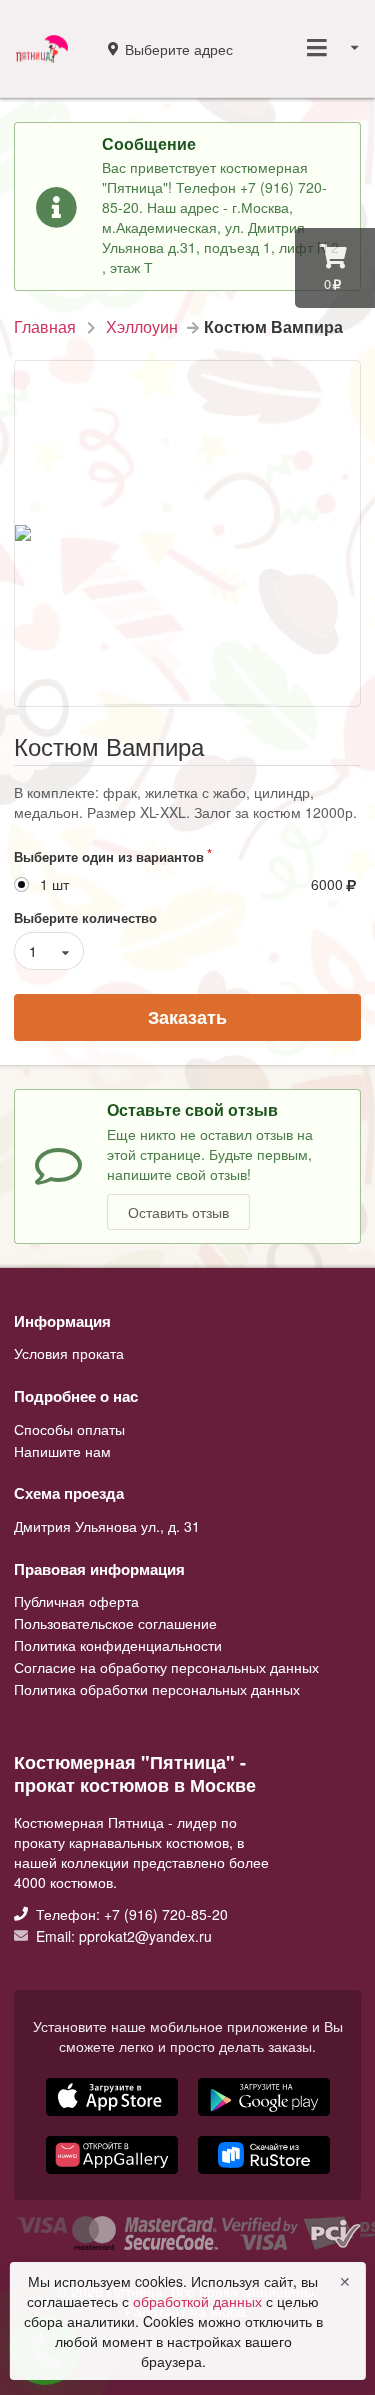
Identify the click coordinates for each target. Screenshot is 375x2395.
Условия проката (69, 1353)
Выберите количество (85, 917)
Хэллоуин (142, 327)
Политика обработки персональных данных (157, 1688)
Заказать (187, 1017)
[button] (114, 2176)
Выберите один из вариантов (109, 856)
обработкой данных (199, 2301)
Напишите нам (62, 1450)
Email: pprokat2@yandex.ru (122, 1935)
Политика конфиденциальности (118, 1645)
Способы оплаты (69, 1430)
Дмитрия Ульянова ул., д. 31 (107, 1526)
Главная (45, 327)
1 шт (54, 884)
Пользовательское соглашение (115, 1623)
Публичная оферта (76, 1602)
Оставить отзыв (178, 1212)
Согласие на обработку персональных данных (166, 1667)
